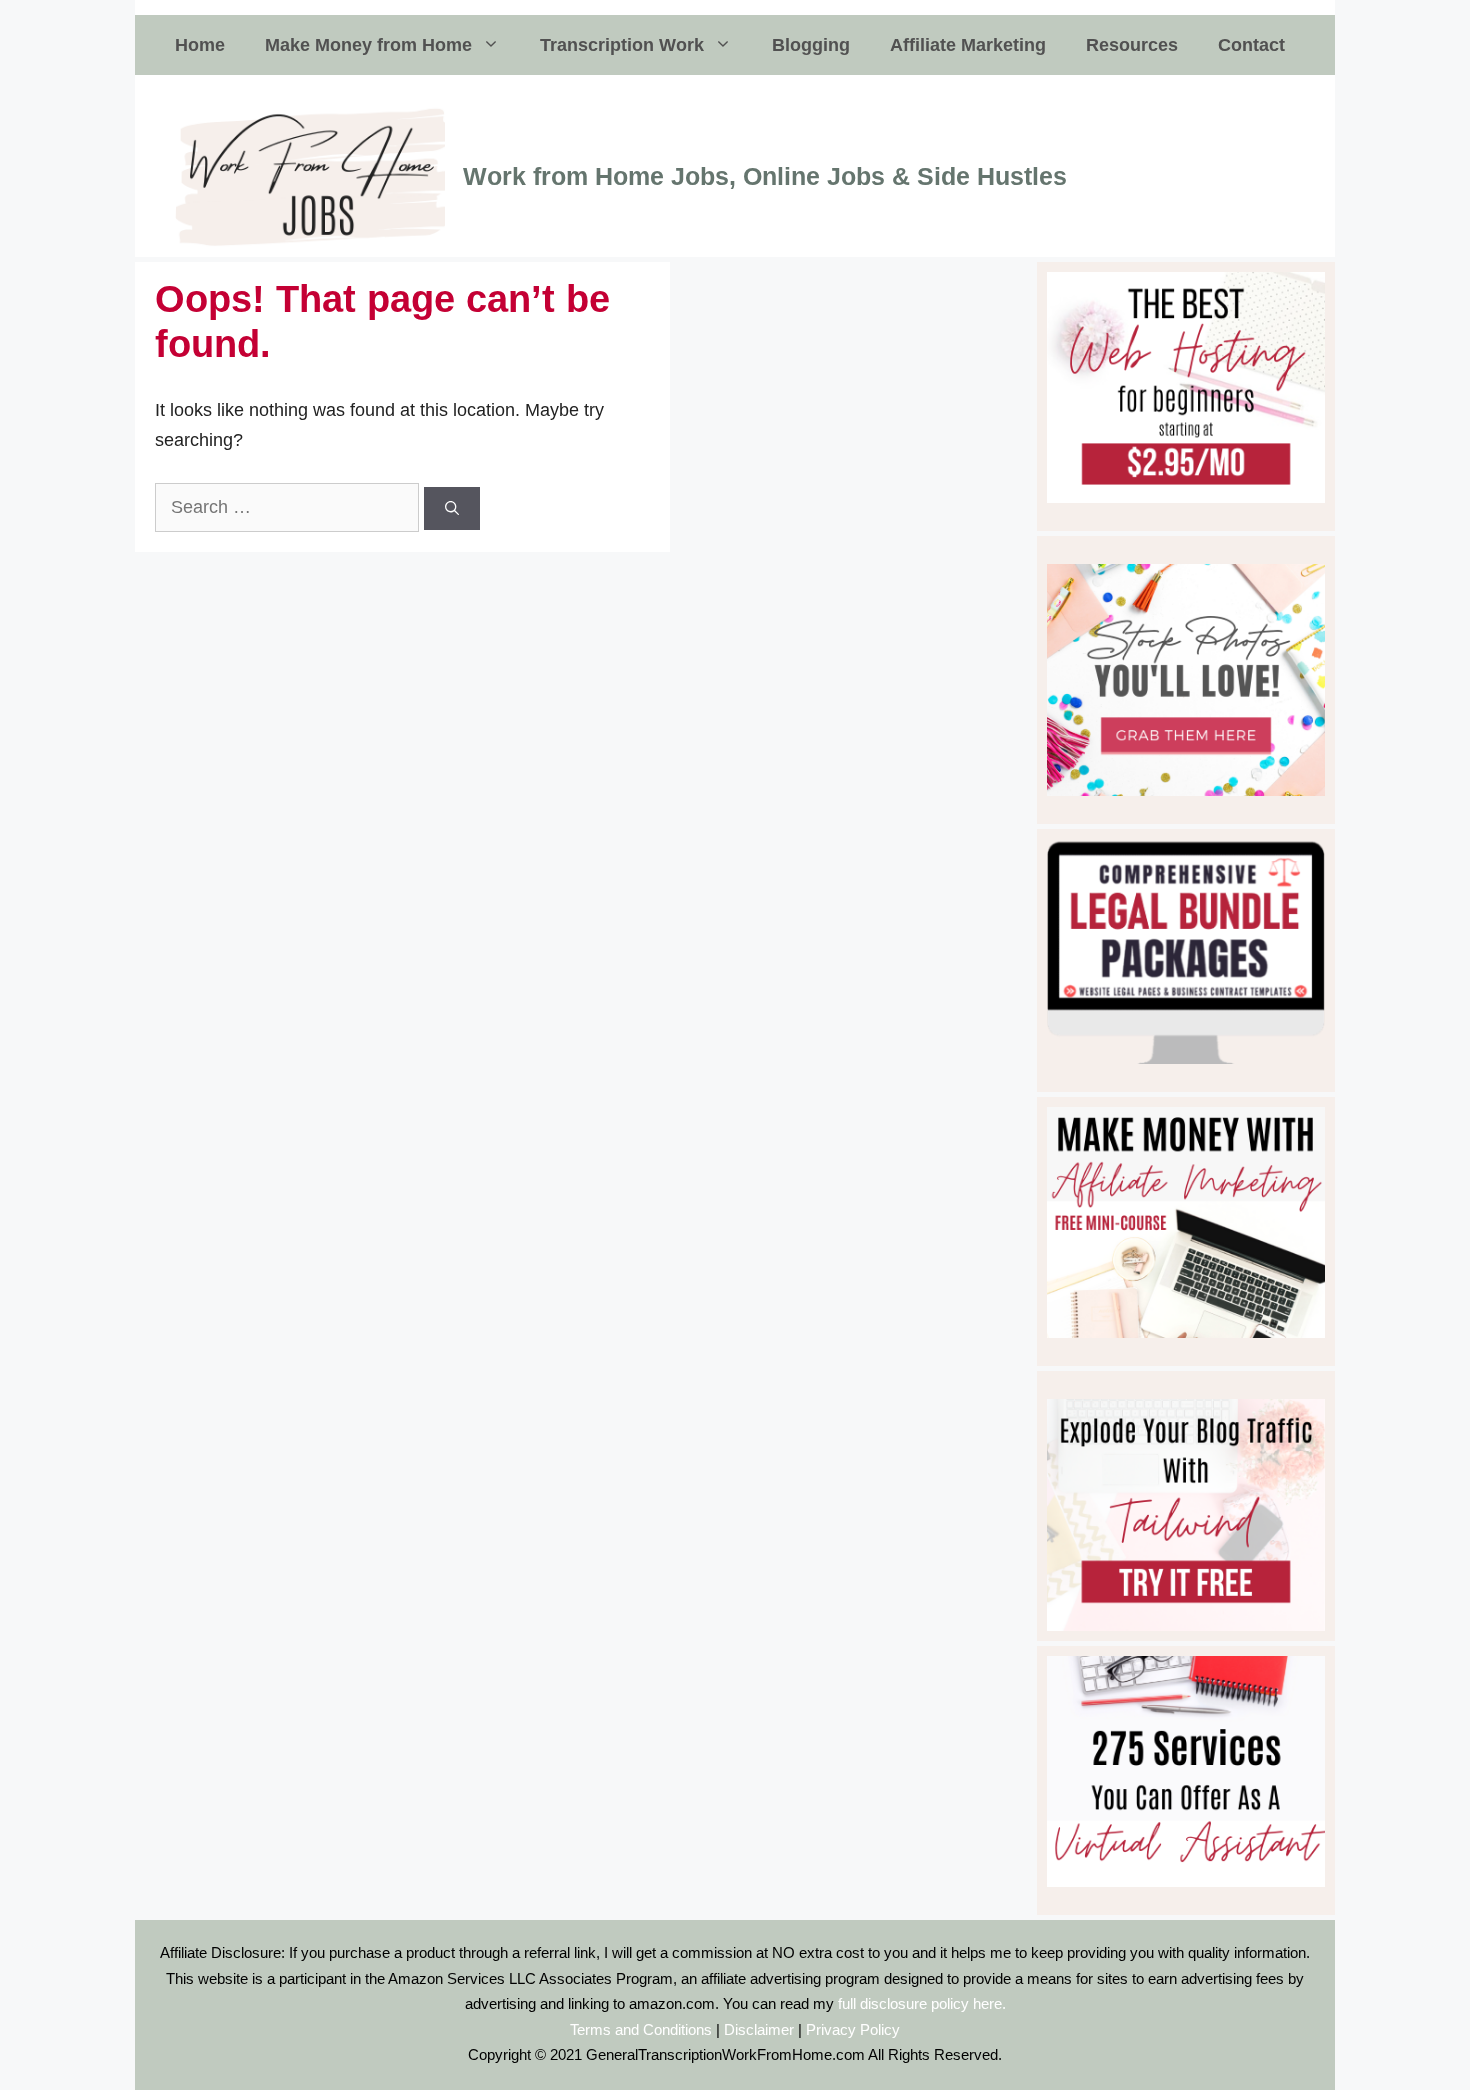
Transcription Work (622, 45)
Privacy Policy (853, 2029)
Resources (1132, 45)
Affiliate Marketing (968, 45)
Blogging (811, 45)
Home (200, 45)
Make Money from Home (368, 45)
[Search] (452, 508)
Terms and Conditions (641, 2029)
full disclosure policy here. (922, 2003)
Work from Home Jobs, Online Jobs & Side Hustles (765, 176)
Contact (1251, 45)
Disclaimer (759, 2029)
